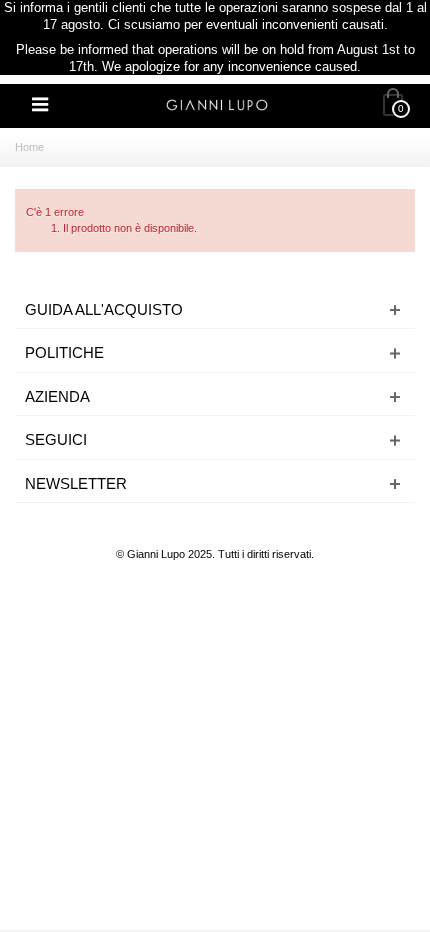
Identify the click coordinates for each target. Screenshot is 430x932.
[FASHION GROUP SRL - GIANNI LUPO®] (217, 104)
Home (29, 147)
